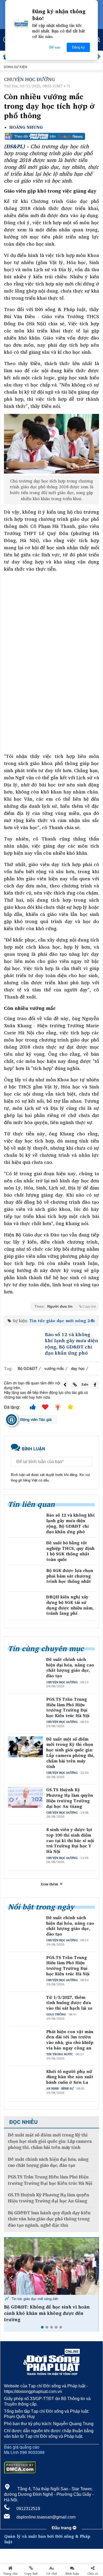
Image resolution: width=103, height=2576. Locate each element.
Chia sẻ (93, 2574)
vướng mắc (54, 1368)
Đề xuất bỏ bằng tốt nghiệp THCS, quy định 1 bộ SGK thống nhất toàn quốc (70, 1551)
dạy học (78, 1368)
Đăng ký (78, 47)
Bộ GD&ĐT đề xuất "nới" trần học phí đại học (49, 2310)
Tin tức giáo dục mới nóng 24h (62, 1321)
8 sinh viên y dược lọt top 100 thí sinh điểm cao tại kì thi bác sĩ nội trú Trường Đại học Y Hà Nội (70, 1841)
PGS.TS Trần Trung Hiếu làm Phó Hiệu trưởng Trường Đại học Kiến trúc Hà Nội (68, 1707)
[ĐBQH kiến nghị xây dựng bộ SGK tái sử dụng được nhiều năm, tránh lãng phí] (25, 1605)
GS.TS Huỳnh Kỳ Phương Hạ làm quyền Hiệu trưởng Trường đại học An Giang (70, 1798)
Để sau (55, 47)
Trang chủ (10, 2574)
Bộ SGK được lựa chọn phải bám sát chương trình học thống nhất (70, 1576)
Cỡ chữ (52, 2574)
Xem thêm (50, 1884)
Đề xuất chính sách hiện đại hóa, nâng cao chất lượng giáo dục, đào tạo (70, 1668)
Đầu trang (62, 2528)
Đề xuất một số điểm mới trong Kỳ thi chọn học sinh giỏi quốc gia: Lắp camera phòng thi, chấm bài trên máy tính (70, 1753)
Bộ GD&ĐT (28, 1368)
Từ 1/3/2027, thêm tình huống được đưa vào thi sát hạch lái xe (69, 2003)
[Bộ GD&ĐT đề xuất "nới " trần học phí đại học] (51, 2266)
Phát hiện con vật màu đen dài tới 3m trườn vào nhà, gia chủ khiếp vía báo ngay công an (70, 2040)
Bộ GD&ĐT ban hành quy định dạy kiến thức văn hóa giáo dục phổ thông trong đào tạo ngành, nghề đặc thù (49, 2219)
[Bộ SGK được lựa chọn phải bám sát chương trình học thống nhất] (25, 1578)
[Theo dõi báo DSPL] (51, 136)
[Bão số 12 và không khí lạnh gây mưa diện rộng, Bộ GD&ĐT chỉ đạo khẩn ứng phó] (23, 1343)
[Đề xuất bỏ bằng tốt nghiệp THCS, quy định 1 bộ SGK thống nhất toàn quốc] (25, 1550)
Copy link (31, 2574)
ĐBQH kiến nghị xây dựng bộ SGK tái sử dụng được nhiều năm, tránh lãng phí (70, 1605)
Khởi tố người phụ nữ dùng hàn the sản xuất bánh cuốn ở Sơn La (70, 2077)
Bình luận (72, 2574)
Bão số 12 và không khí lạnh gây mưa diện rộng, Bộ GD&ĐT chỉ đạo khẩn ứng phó (71, 1344)
